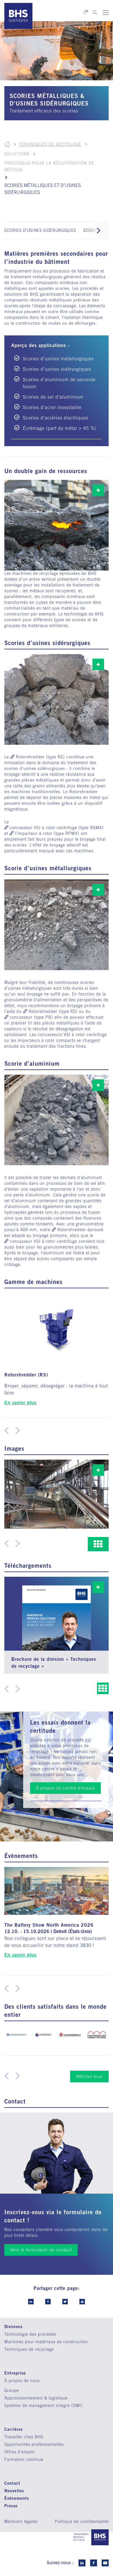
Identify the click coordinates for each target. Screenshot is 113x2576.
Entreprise (15, 2373)
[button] (99, 230)
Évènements (17, 2498)
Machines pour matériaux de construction (46, 2342)
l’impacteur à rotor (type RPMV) (47, 833)
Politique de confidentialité (82, 2521)
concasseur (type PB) (31, 1017)
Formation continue (24, 2459)
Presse (11, 2506)
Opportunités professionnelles (34, 2444)
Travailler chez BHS (24, 2437)
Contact (12, 2483)
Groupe (12, 2390)
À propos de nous (22, 2381)
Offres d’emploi (20, 2452)
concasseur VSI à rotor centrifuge (43, 1241)
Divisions (13, 2327)
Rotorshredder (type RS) (40, 757)
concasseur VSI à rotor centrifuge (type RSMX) (57, 828)
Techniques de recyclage (50, 144)
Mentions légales (21, 2521)
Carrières (14, 2429)
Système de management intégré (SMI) (43, 2406)
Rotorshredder (72, 1230)
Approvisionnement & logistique (36, 2398)
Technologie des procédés (30, 2334)
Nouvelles (14, 2491)
